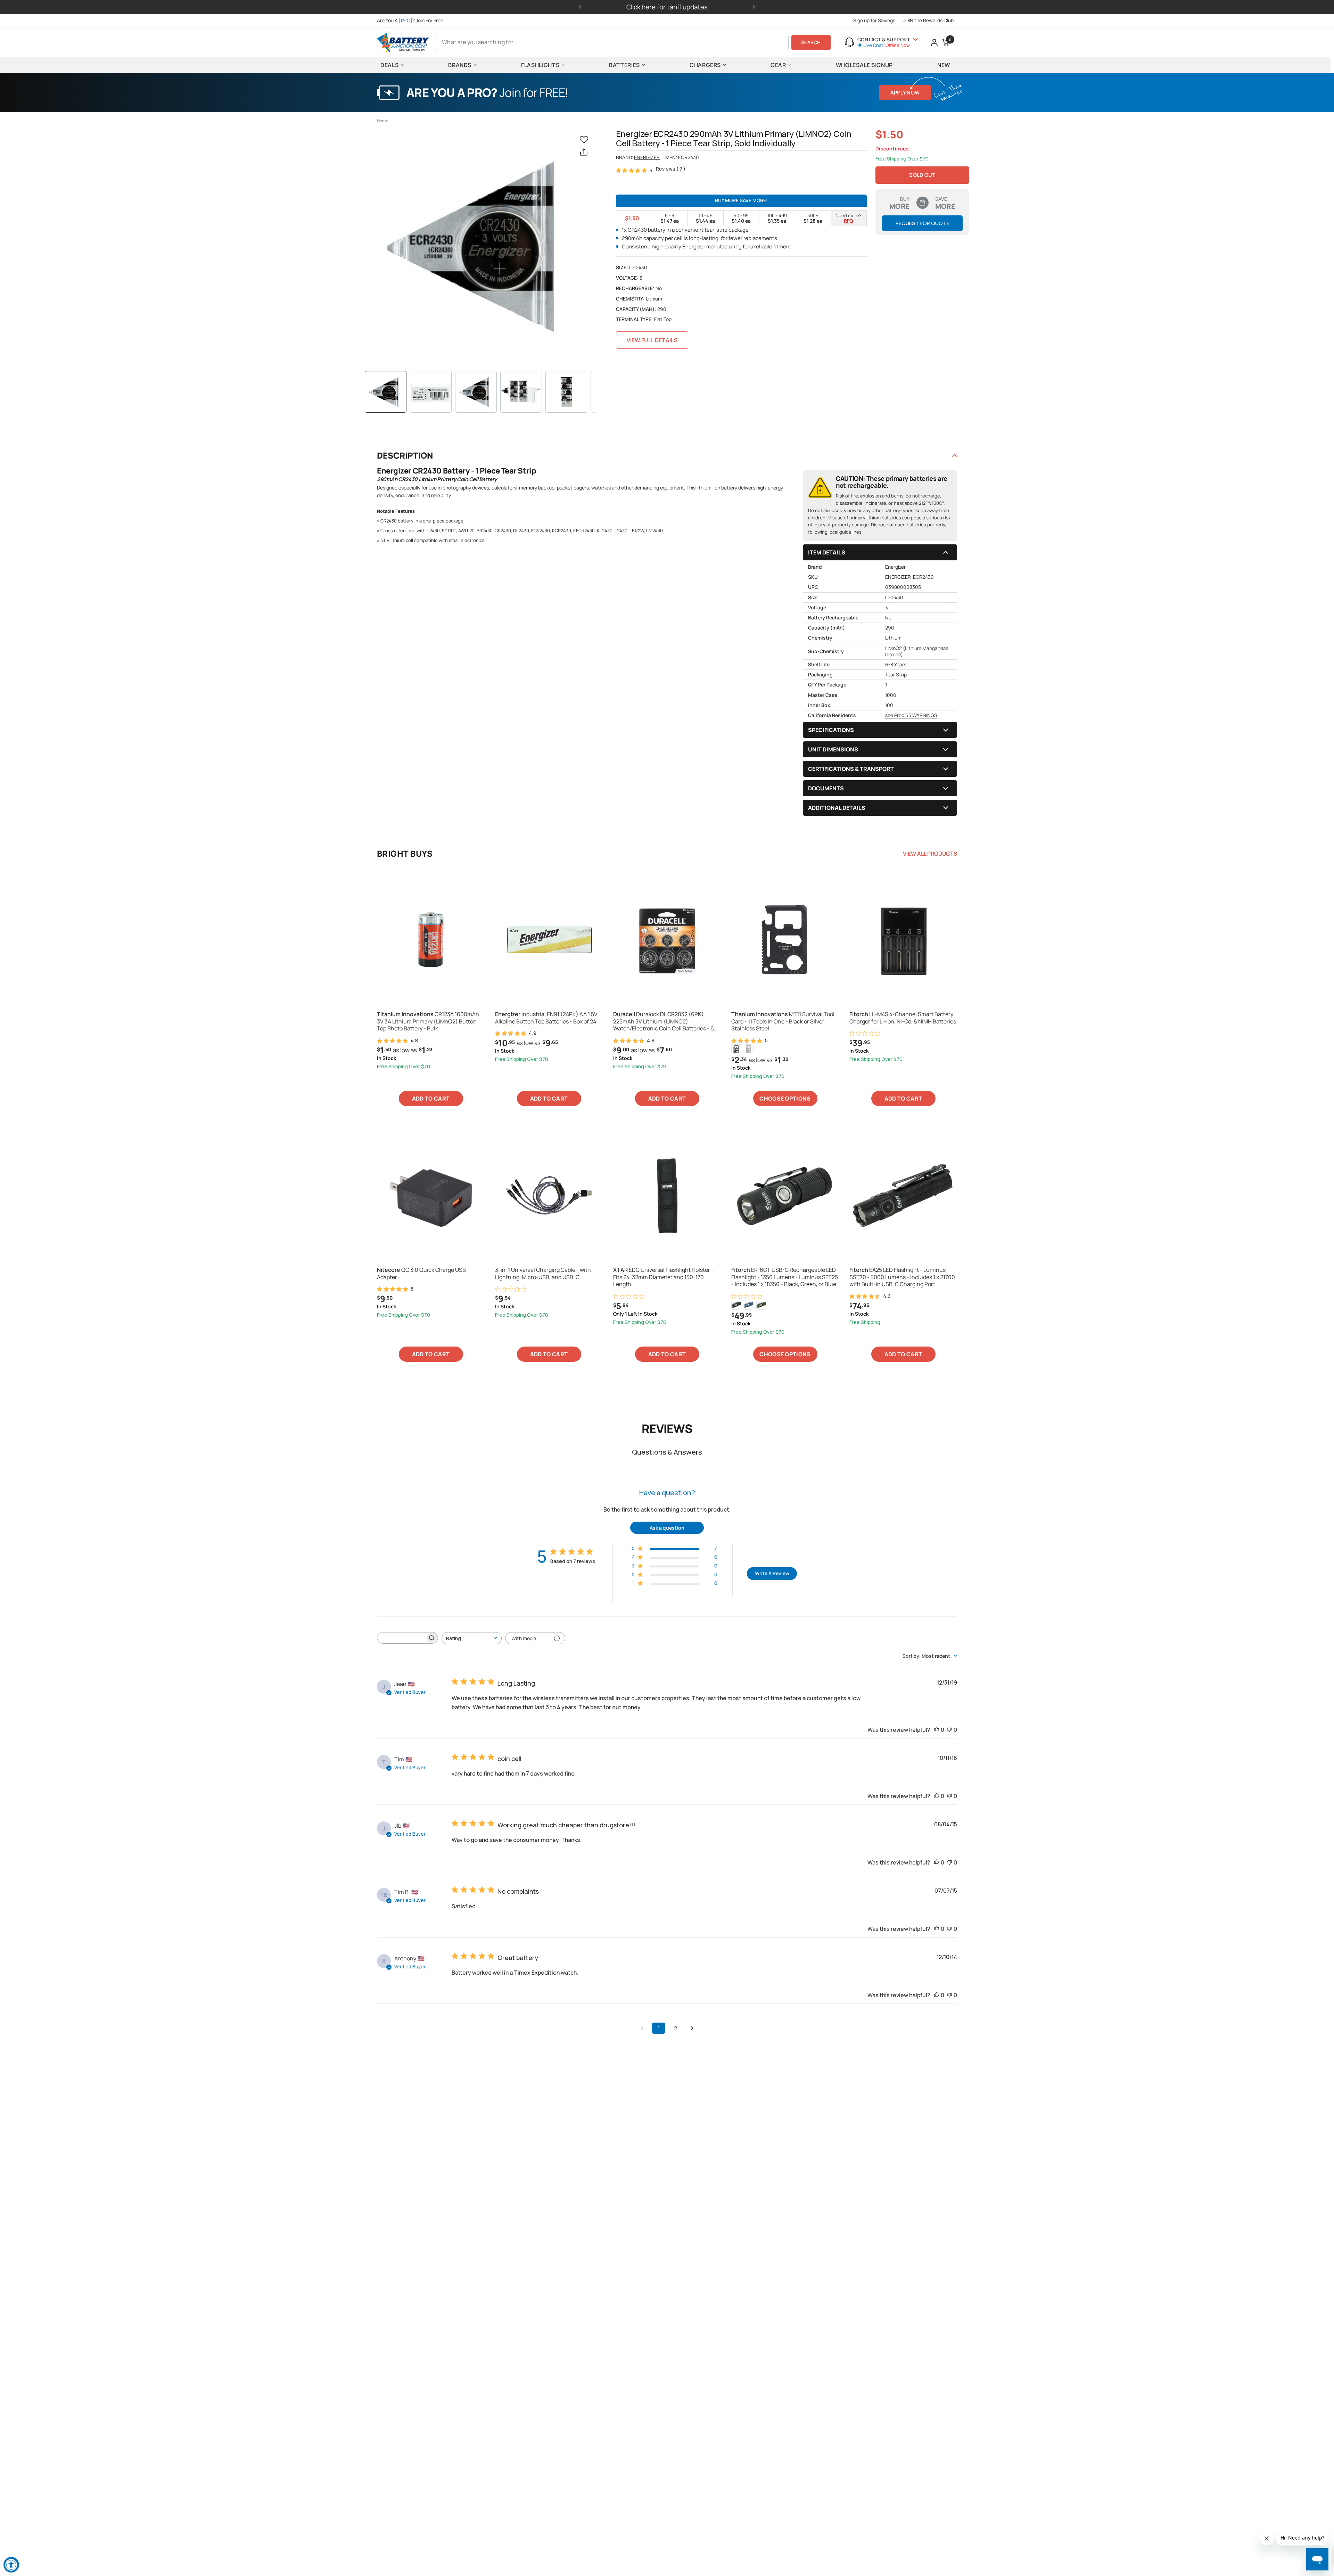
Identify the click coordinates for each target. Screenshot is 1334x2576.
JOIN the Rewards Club (928, 20)
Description (405, 455)
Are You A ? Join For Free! (411, 20)
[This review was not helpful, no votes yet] (949, 1730)
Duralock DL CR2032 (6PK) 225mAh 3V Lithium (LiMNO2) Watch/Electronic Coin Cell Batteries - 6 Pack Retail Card (664, 1021)
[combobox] (472, 1638)
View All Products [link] (930, 854)
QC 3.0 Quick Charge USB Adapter (421, 1274)
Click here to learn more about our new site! (669, 7)
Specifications (831, 730)
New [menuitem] (944, 65)
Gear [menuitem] (778, 65)
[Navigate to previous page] (642, 2028)
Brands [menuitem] (460, 65)
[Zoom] (481, 246)
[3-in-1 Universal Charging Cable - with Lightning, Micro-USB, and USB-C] (549, 1195)
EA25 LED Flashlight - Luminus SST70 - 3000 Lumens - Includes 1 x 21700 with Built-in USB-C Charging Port (902, 1277)
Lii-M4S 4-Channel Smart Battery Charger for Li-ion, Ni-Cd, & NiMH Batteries (903, 1018)
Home (383, 121)
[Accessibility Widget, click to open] (11, 2565)
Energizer (647, 157)
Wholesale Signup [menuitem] (864, 65)
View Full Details (652, 340)
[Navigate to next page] (692, 2028)
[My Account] (934, 42)
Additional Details (837, 808)
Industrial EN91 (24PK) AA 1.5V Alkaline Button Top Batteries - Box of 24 (546, 1018)
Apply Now (905, 93)
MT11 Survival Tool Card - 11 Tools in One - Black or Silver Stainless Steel (783, 1021)
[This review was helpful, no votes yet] (937, 1730)
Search (811, 42)
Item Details (827, 552)
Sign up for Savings (874, 20)
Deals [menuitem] (389, 65)
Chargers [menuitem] (705, 65)
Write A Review (772, 1573)
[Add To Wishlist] (585, 139)
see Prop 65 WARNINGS (911, 715)
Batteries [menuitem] (624, 65)
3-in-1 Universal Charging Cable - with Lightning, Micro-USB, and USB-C (543, 1274)
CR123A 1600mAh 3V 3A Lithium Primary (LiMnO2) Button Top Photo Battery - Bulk (428, 1021)
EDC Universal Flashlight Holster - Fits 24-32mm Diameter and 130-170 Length (663, 1277)
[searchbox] (401, 1638)
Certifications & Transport (851, 769)
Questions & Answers (667, 1452)
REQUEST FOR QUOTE (923, 223)
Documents (826, 788)
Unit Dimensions (833, 749)
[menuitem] (413, 20)
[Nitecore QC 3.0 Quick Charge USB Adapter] (431, 1195)
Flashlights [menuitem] (540, 65)
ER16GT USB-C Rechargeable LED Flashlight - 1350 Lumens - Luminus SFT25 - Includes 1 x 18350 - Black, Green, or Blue (785, 1277)
